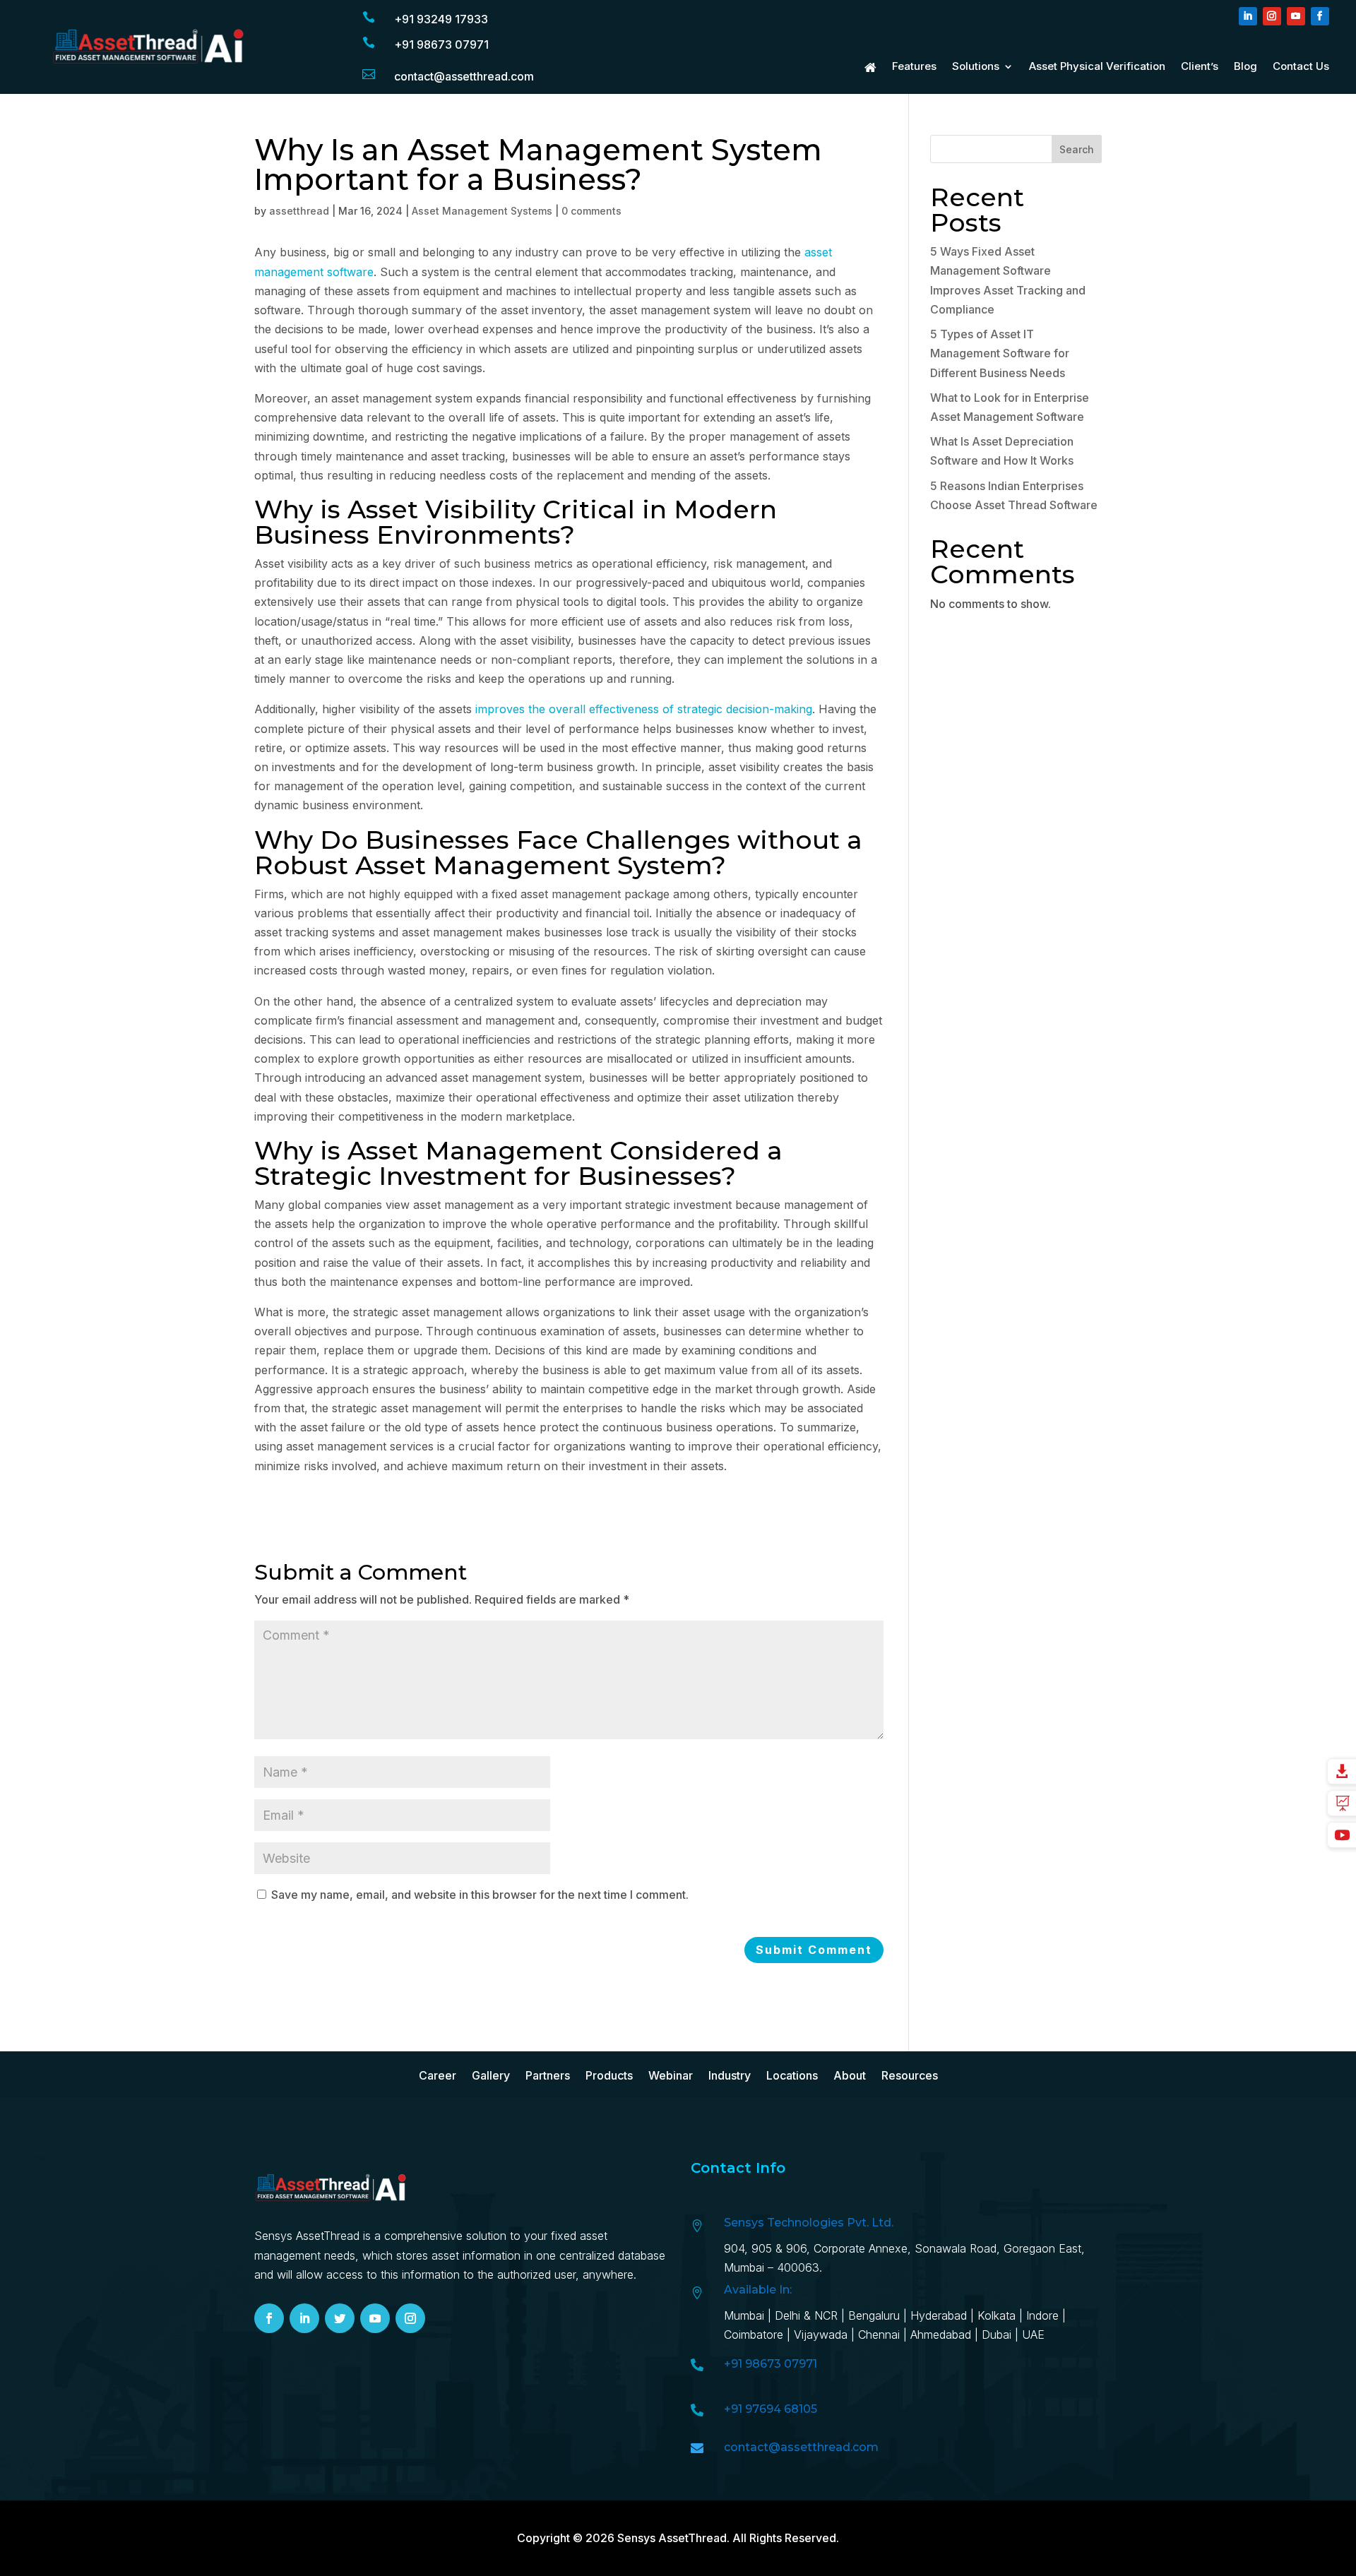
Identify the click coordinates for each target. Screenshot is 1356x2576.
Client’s (1200, 67)
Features (914, 67)
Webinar (671, 2076)
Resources (910, 2076)
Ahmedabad (942, 2334)
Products (609, 2076)
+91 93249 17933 (441, 19)
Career (438, 2076)
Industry (730, 2076)
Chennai (879, 2334)
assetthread (299, 211)
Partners (548, 2076)
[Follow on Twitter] (340, 2318)
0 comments (591, 211)
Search (1077, 149)
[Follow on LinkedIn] (1248, 16)
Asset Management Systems (482, 211)
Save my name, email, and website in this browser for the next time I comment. (480, 1895)
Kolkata (997, 2315)
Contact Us (1301, 67)
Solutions (976, 67)
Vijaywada (821, 2334)
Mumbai (744, 2315)
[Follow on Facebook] (1320, 16)
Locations (792, 2076)
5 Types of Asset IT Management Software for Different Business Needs (1000, 353)
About (850, 2076)
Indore (1042, 2315)
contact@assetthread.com (464, 76)
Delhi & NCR (806, 2315)
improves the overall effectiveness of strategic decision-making (644, 709)
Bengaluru (874, 2315)
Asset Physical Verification (1097, 67)
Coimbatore (754, 2334)
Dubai (997, 2334)
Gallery (491, 2076)
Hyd (940, 2315)
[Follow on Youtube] (1296, 16)
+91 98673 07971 (441, 44)
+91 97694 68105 (771, 2409)
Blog (1245, 67)
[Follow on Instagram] (1272, 16)
